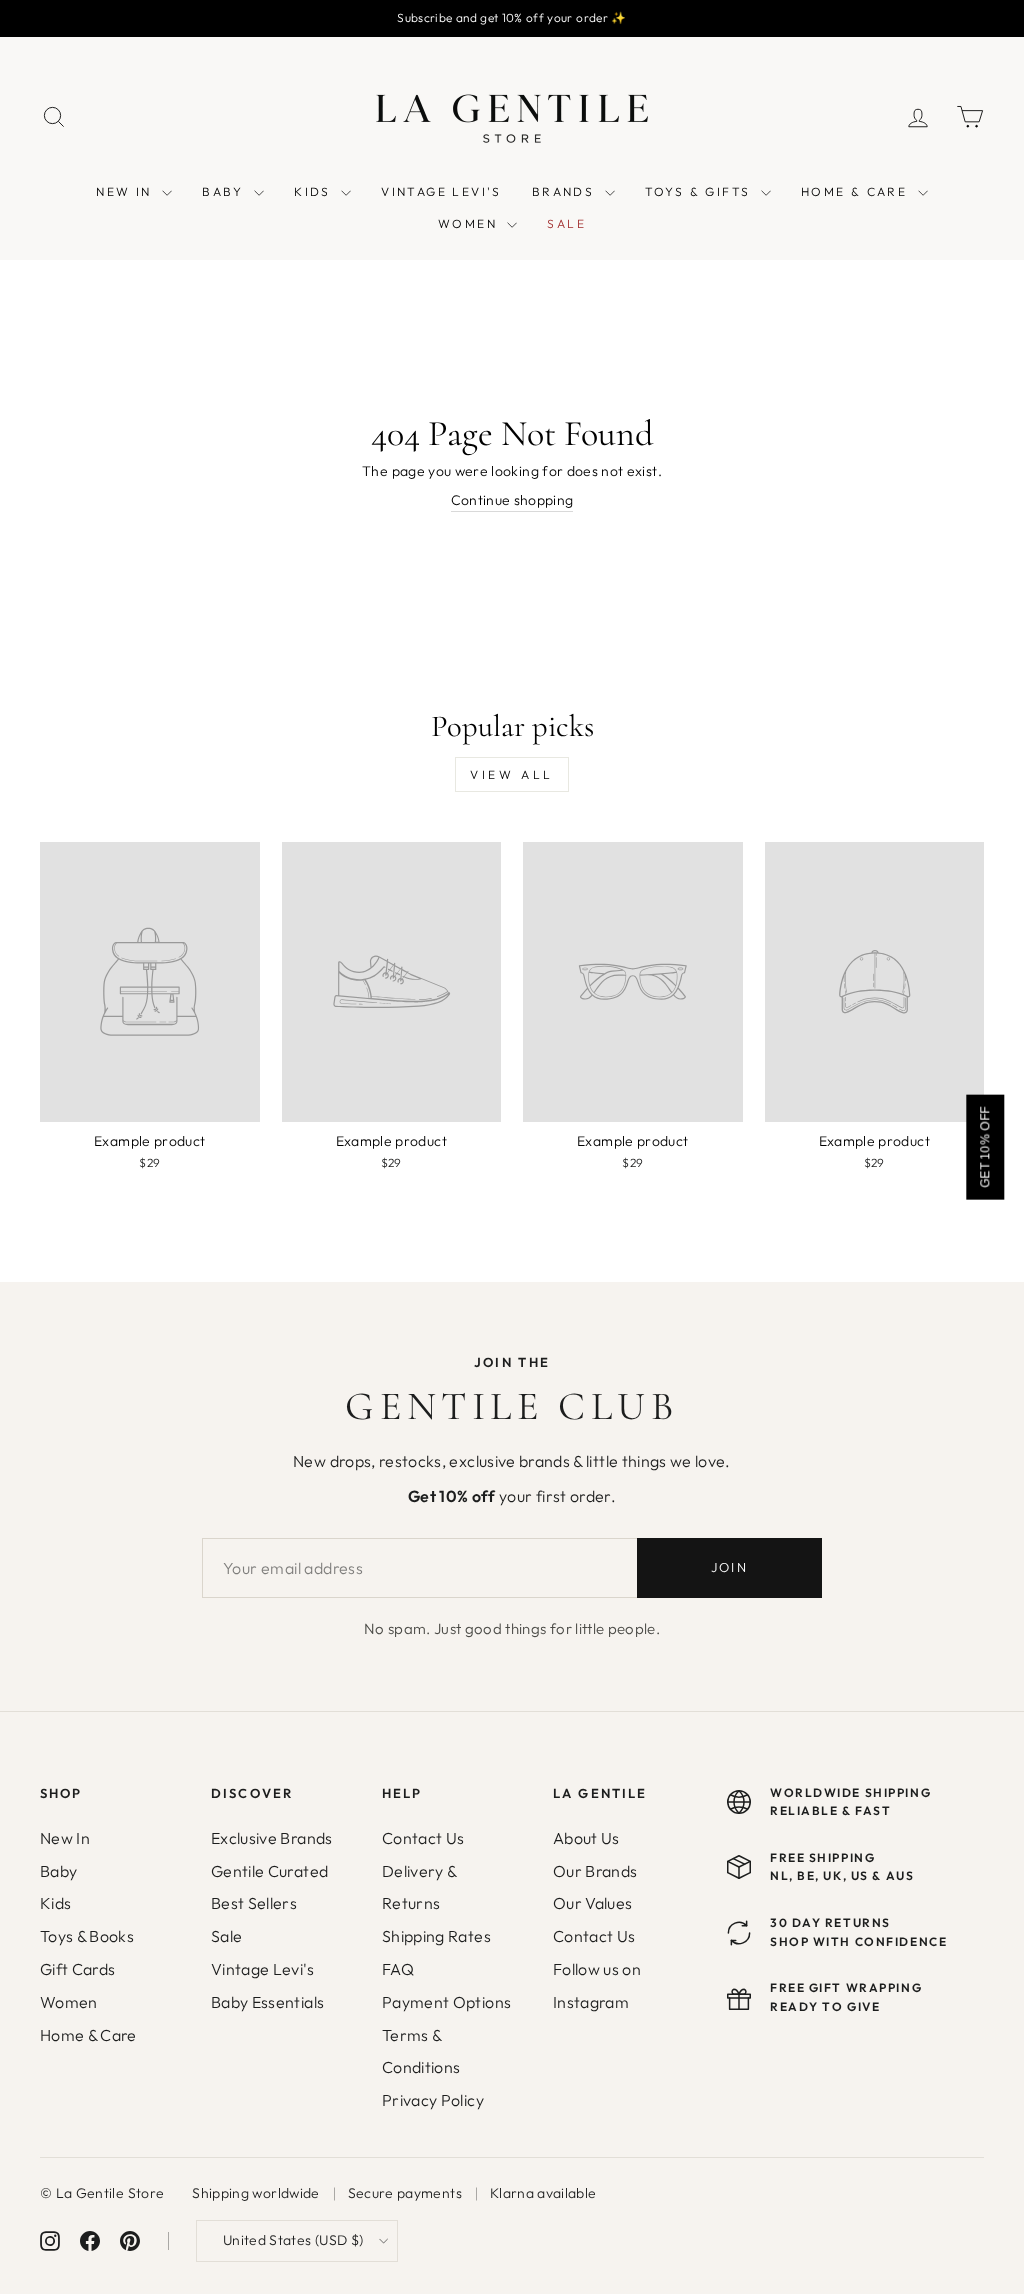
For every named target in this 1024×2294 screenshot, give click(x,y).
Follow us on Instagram (597, 1985)
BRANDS (566, 191)
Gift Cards (78, 1969)
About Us (586, 1838)
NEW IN (126, 191)
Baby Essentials (267, 2002)
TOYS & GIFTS (700, 191)
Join (729, 1567)
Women (69, 2002)
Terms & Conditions (421, 2051)
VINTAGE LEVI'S (441, 191)
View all (512, 774)
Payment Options (446, 2002)
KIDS (315, 191)
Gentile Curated (269, 1871)
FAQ (398, 1969)
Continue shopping (512, 500)
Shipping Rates (436, 1936)
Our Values (593, 1903)
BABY (225, 191)
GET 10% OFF (985, 1146)
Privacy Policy (433, 2100)
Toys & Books (87, 1936)
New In (65, 1838)
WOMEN (470, 223)
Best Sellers (254, 1903)
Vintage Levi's (262, 1969)
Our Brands (595, 1871)
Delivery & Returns (419, 1887)
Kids (55, 1903)
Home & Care (88, 2035)
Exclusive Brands (272, 1838)
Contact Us (423, 1838)
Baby (58, 1871)
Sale (226, 1936)
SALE (566, 223)
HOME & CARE (857, 191)
